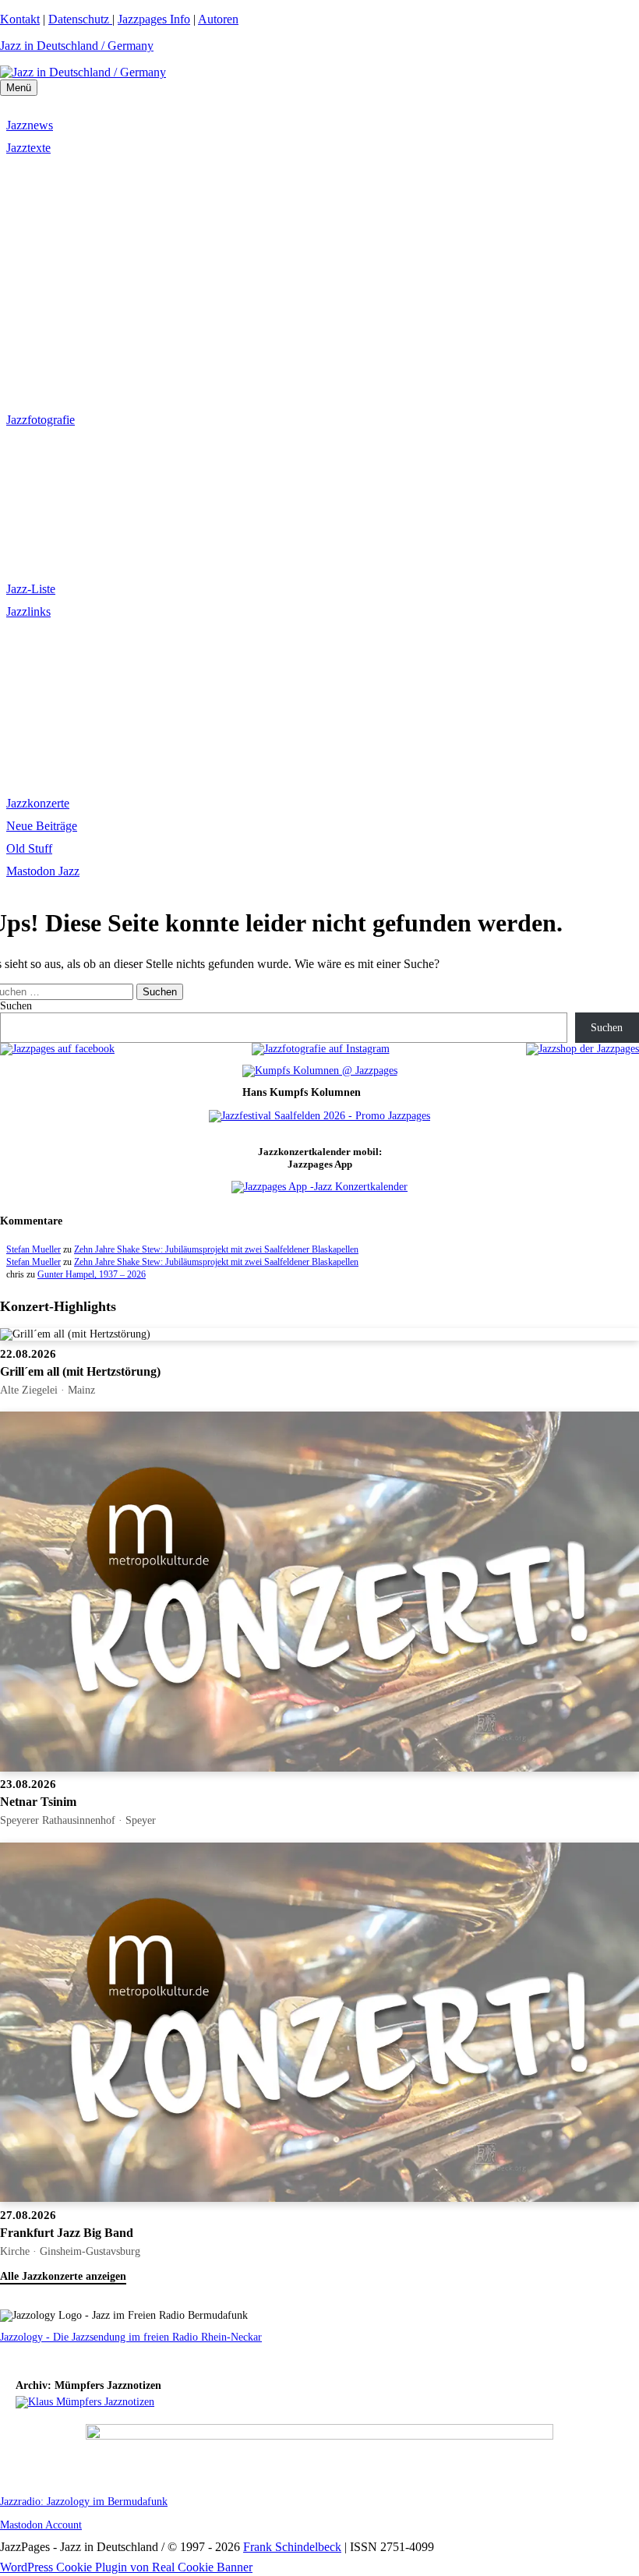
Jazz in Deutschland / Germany (77, 46)
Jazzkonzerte (38, 803)
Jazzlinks (28, 611)
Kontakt (20, 19)
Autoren (218, 19)
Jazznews (30, 125)
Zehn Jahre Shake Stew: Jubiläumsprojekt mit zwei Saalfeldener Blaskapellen (216, 1249)
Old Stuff (29, 848)
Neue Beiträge (42, 826)
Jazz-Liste (31, 589)
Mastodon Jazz (43, 871)
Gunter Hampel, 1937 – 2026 (92, 1274)
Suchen (16, 1006)
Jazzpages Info (154, 19)
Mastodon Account (41, 2525)
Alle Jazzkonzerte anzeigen (63, 2276)
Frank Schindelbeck (292, 2547)
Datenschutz (80, 19)
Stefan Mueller (34, 1249)
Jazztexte (28, 148)
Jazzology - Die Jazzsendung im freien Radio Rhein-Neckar (131, 2337)
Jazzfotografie (41, 420)
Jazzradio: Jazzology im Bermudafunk (84, 2502)
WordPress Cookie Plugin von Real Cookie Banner (126, 2567)
